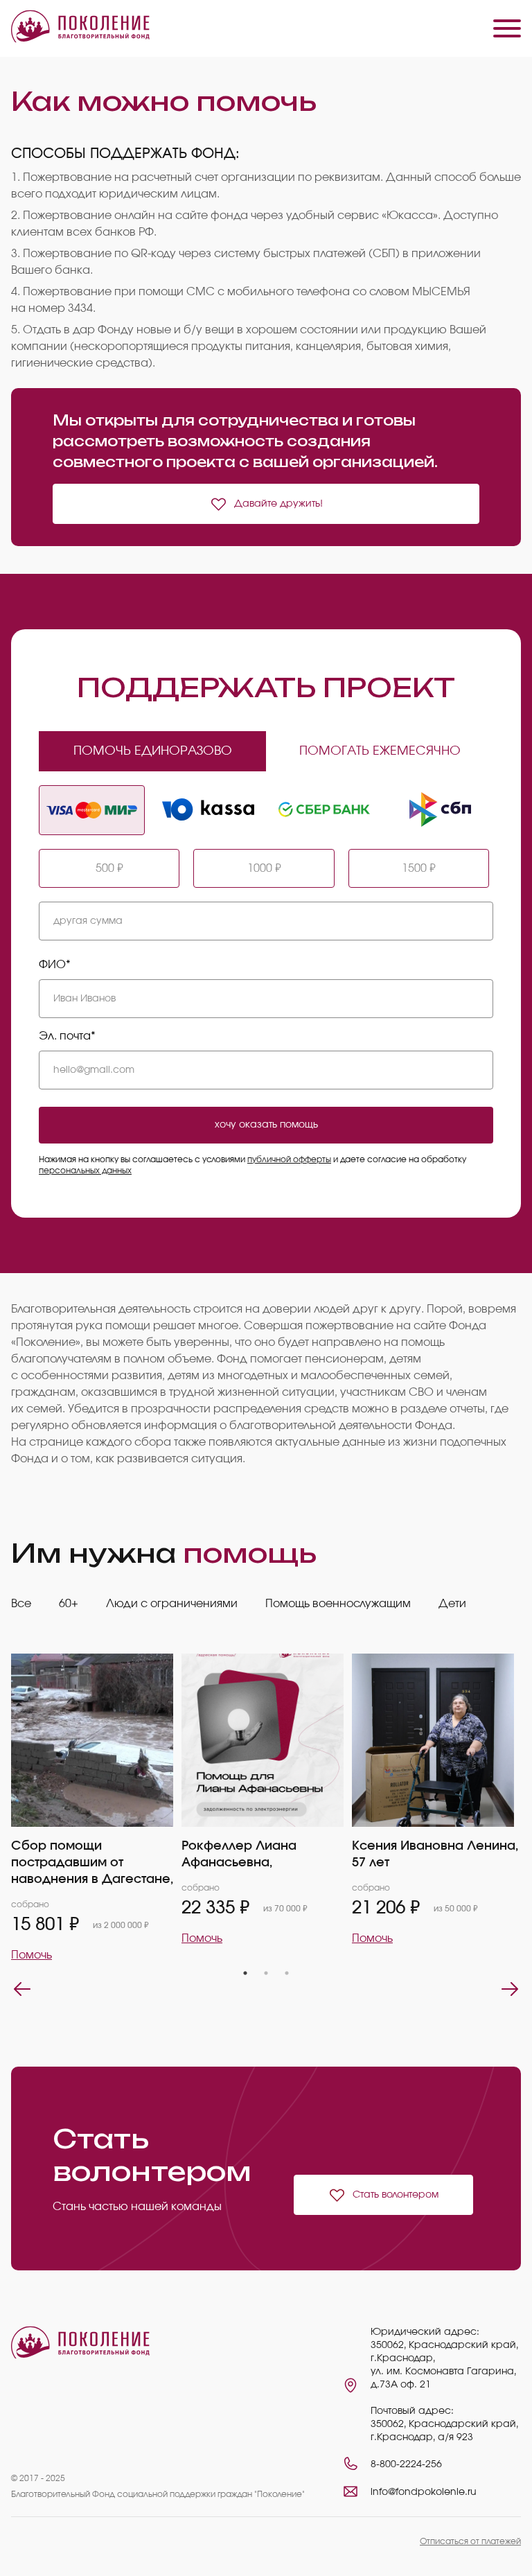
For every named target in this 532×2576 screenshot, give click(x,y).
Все (21, 1604)
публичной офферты (289, 1159)
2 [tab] (266, 1973)
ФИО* (55, 965)
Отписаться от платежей (470, 2541)
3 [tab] (287, 1973)
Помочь (32, 1955)
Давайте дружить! (278, 504)
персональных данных (85, 1171)
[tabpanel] (96, 1808)
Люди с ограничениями (172, 1604)
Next (510, 1989)
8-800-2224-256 (406, 2464)
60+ (69, 1604)
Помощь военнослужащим (338, 1604)
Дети (452, 1604)
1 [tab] (245, 1973)
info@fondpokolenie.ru (424, 2492)
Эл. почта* (67, 1036)
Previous (22, 1989)
